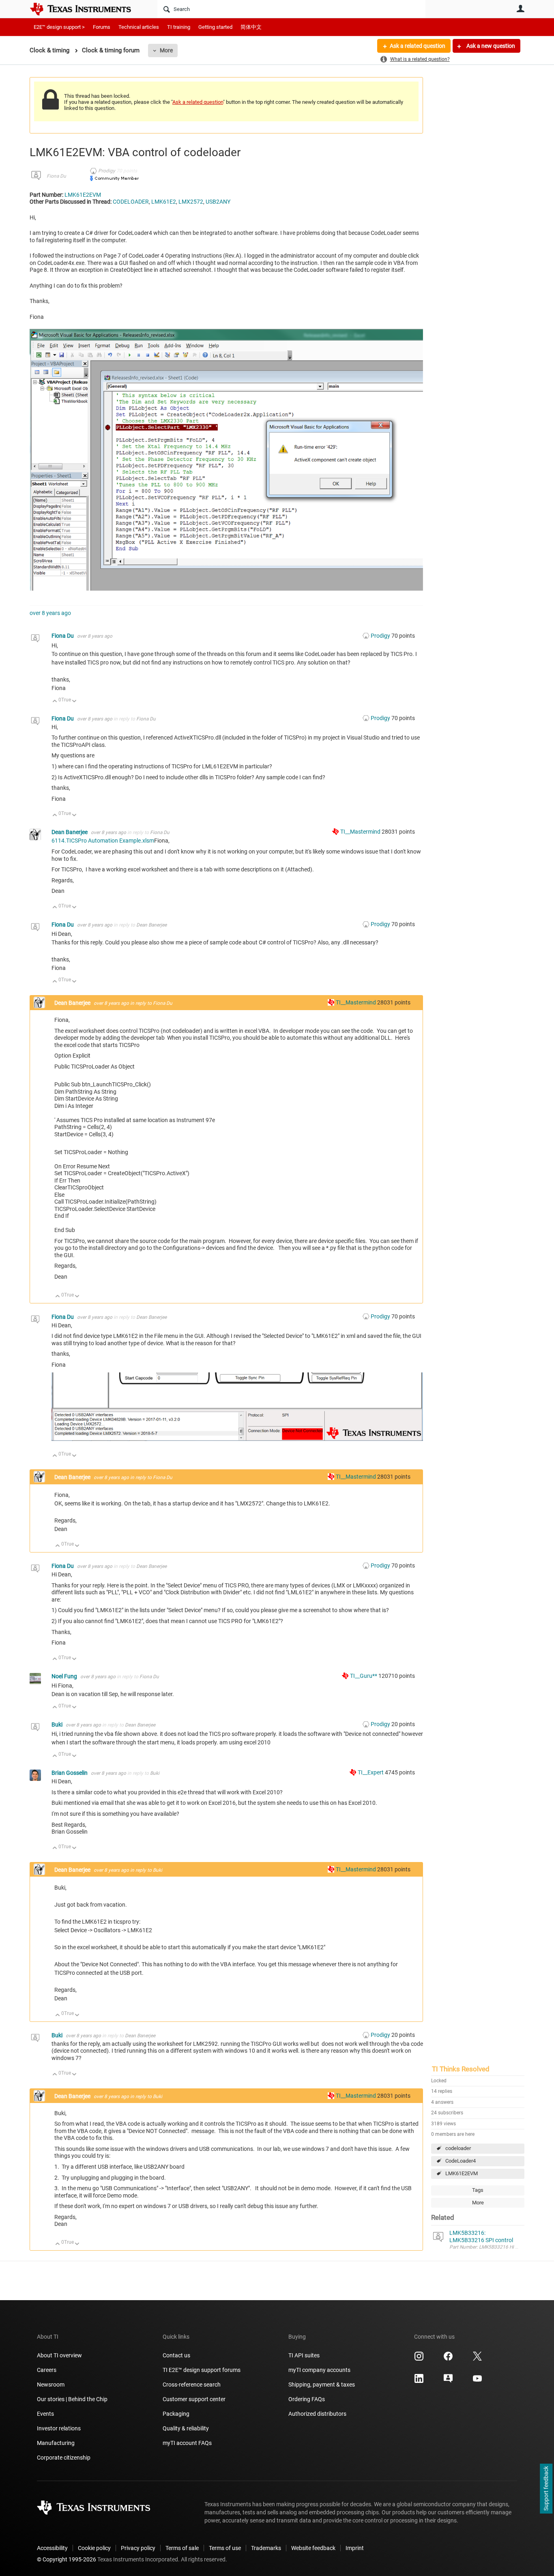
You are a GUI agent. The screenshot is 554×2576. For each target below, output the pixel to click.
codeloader (458, 2148)
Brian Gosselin (70, 1773)
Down (74, 702)
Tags (478, 2190)
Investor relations (59, 2428)
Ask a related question (418, 46)
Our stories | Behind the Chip (72, 2399)
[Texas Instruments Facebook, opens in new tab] (448, 2359)
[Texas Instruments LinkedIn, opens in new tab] (419, 2381)
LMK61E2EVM (462, 2173)
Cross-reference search (192, 2385)
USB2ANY (218, 202)
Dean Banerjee (70, 832)
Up (55, 702)
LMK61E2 (164, 202)
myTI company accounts (319, 2370)
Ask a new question (490, 46)
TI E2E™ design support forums (202, 2370)
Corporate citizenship (64, 2458)
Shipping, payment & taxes (322, 2385)
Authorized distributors (317, 2414)
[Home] (86, 9)
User (520, 9)
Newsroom (51, 2385)
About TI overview (59, 2355)
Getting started (215, 27)
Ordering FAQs (307, 2399)
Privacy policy (138, 2548)
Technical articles (139, 27)
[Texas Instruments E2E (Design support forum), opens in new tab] (448, 2381)
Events (45, 2414)
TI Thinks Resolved (461, 2069)
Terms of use (225, 2548)
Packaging (176, 2414)
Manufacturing (56, 2443)
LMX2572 (191, 202)
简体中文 (251, 27)
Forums (102, 27)
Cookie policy (94, 2548)
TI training (179, 27)
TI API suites (304, 2355)
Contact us (176, 2355)
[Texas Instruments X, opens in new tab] (477, 2359)
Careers (47, 2370)
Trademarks (266, 2548)
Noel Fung (65, 1676)
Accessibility (52, 2548)
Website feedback (313, 2548)
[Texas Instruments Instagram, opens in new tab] (419, 2359)
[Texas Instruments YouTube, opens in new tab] (477, 2381)
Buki (58, 1725)
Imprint (355, 2548)
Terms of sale (182, 2548)
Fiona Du (56, 176)
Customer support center (194, 2399)
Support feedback (546, 2489)
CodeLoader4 (461, 2161)
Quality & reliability (186, 2428)
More (166, 50)
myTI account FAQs (187, 2443)
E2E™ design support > (59, 27)
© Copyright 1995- (67, 2559)
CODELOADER (131, 202)
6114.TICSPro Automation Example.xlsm (103, 841)
